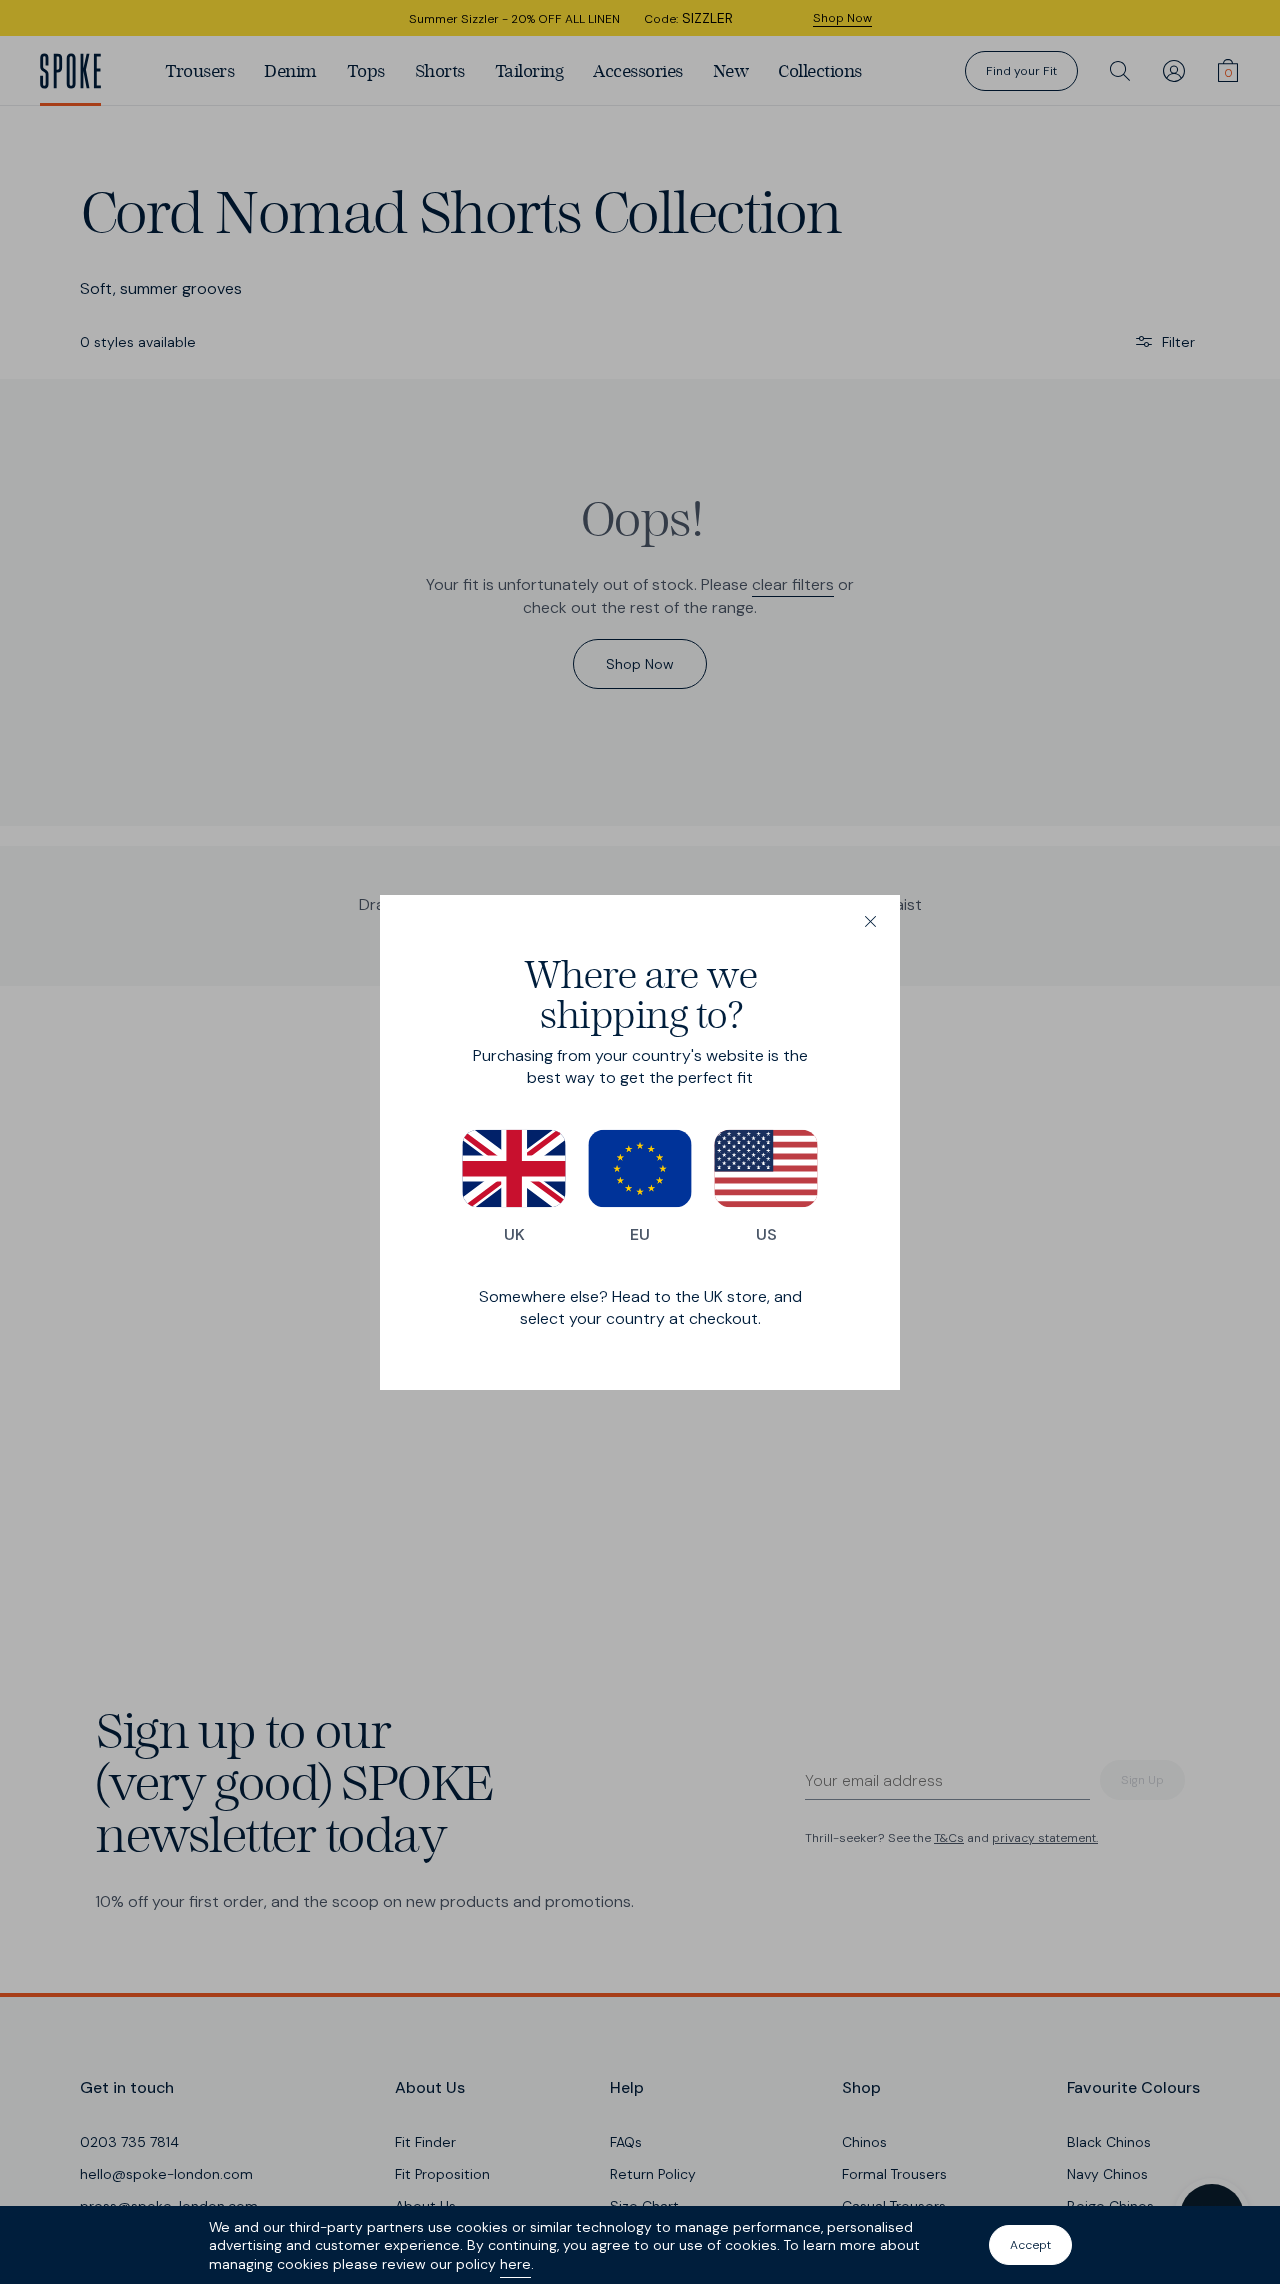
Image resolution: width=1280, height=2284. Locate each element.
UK (514, 1234)
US (766, 1234)
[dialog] (640, 1142)
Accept (1030, 2245)
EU (640, 1234)
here (515, 2264)
